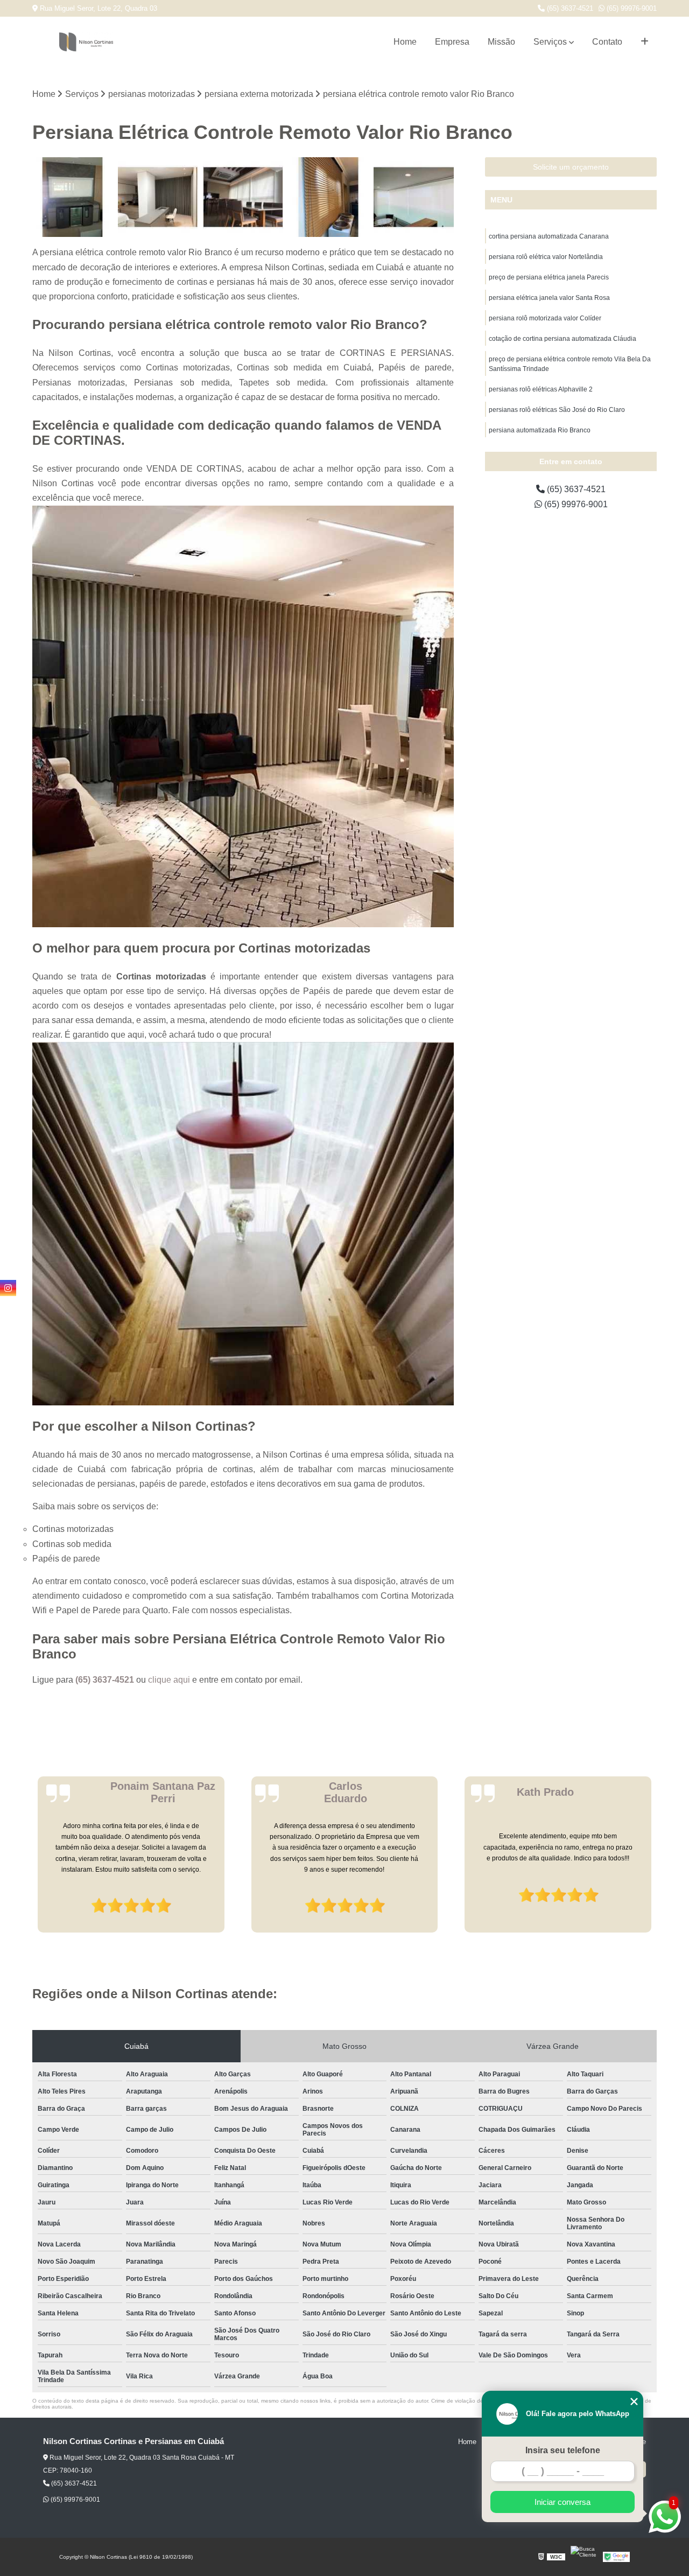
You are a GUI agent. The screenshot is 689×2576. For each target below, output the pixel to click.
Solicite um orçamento (571, 167)
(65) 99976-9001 (631, 8)
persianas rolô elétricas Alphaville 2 (541, 389)
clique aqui (169, 1680)
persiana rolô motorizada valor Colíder (545, 318)
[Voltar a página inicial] (86, 42)
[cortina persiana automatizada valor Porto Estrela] (158, 197)
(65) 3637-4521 (569, 8)
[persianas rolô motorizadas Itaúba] (243, 197)
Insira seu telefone (563, 2450)
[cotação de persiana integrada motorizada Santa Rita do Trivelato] (414, 197)
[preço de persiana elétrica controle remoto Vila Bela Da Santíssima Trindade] (329, 197)
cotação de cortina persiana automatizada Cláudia (563, 339)
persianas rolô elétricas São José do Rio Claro (557, 410)
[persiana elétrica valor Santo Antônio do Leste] (72, 197)
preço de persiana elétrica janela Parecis (549, 277)
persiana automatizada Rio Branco (540, 430)
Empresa (452, 42)
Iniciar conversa (563, 2502)
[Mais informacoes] (645, 42)
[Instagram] (8, 1288)
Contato (607, 42)
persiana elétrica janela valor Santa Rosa (549, 298)
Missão (501, 42)
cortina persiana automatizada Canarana (549, 236)
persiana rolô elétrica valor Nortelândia (546, 257)
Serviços (550, 42)
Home (405, 42)
